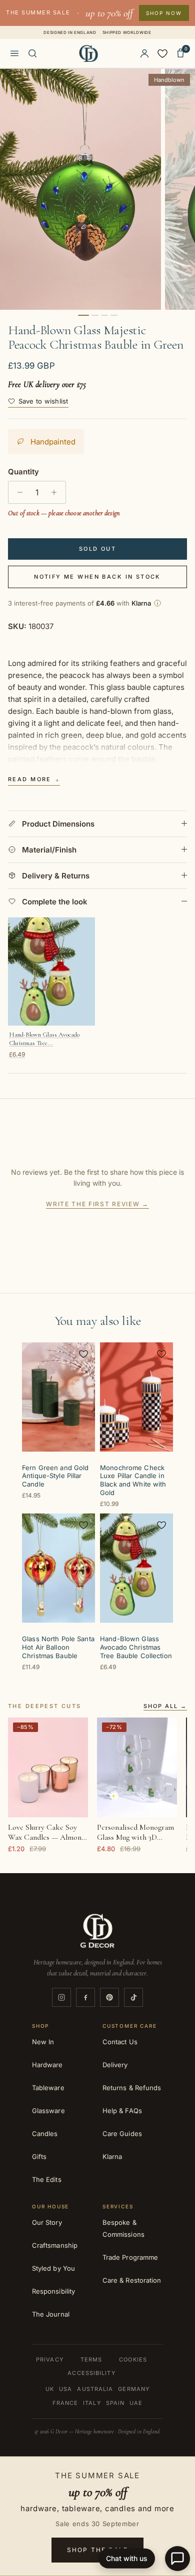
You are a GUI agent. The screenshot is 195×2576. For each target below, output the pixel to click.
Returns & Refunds (132, 2088)
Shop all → (165, 1707)
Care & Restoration (132, 2280)
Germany (134, 2389)
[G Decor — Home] (89, 53)
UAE (136, 2403)
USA (65, 2389)
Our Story (47, 2222)
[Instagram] (61, 1997)
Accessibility (91, 2373)
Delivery (115, 2065)
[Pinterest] (109, 1997)
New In (43, 2042)
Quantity (23, 472)
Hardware (47, 2065)
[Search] (32, 53)
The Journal (51, 2314)
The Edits (47, 2179)
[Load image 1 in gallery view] (80, 189)
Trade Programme (130, 2257)
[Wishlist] (162, 53)
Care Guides (122, 2134)
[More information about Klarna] (157, 603)
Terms (91, 2360)
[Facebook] (85, 1997)
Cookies (133, 2360)
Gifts (39, 2156)
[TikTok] (133, 1997)
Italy (92, 2403)
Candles (45, 2134)
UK (50, 2389)
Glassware (48, 2111)
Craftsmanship (55, 2245)
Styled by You (53, 2268)
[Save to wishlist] (83, 1354)
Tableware (48, 2088)
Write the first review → (97, 1204)
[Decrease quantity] (17, 492)
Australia (95, 2389)
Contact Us (120, 2042)
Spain (115, 2403)
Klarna (112, 2156)
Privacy (50, 2360)
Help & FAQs (122, 2111)
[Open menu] (14, 53)
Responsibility (53, 2291)
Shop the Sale (97, 2550)
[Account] (144, 53)
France (65, 2403)
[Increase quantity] (57, 492)
